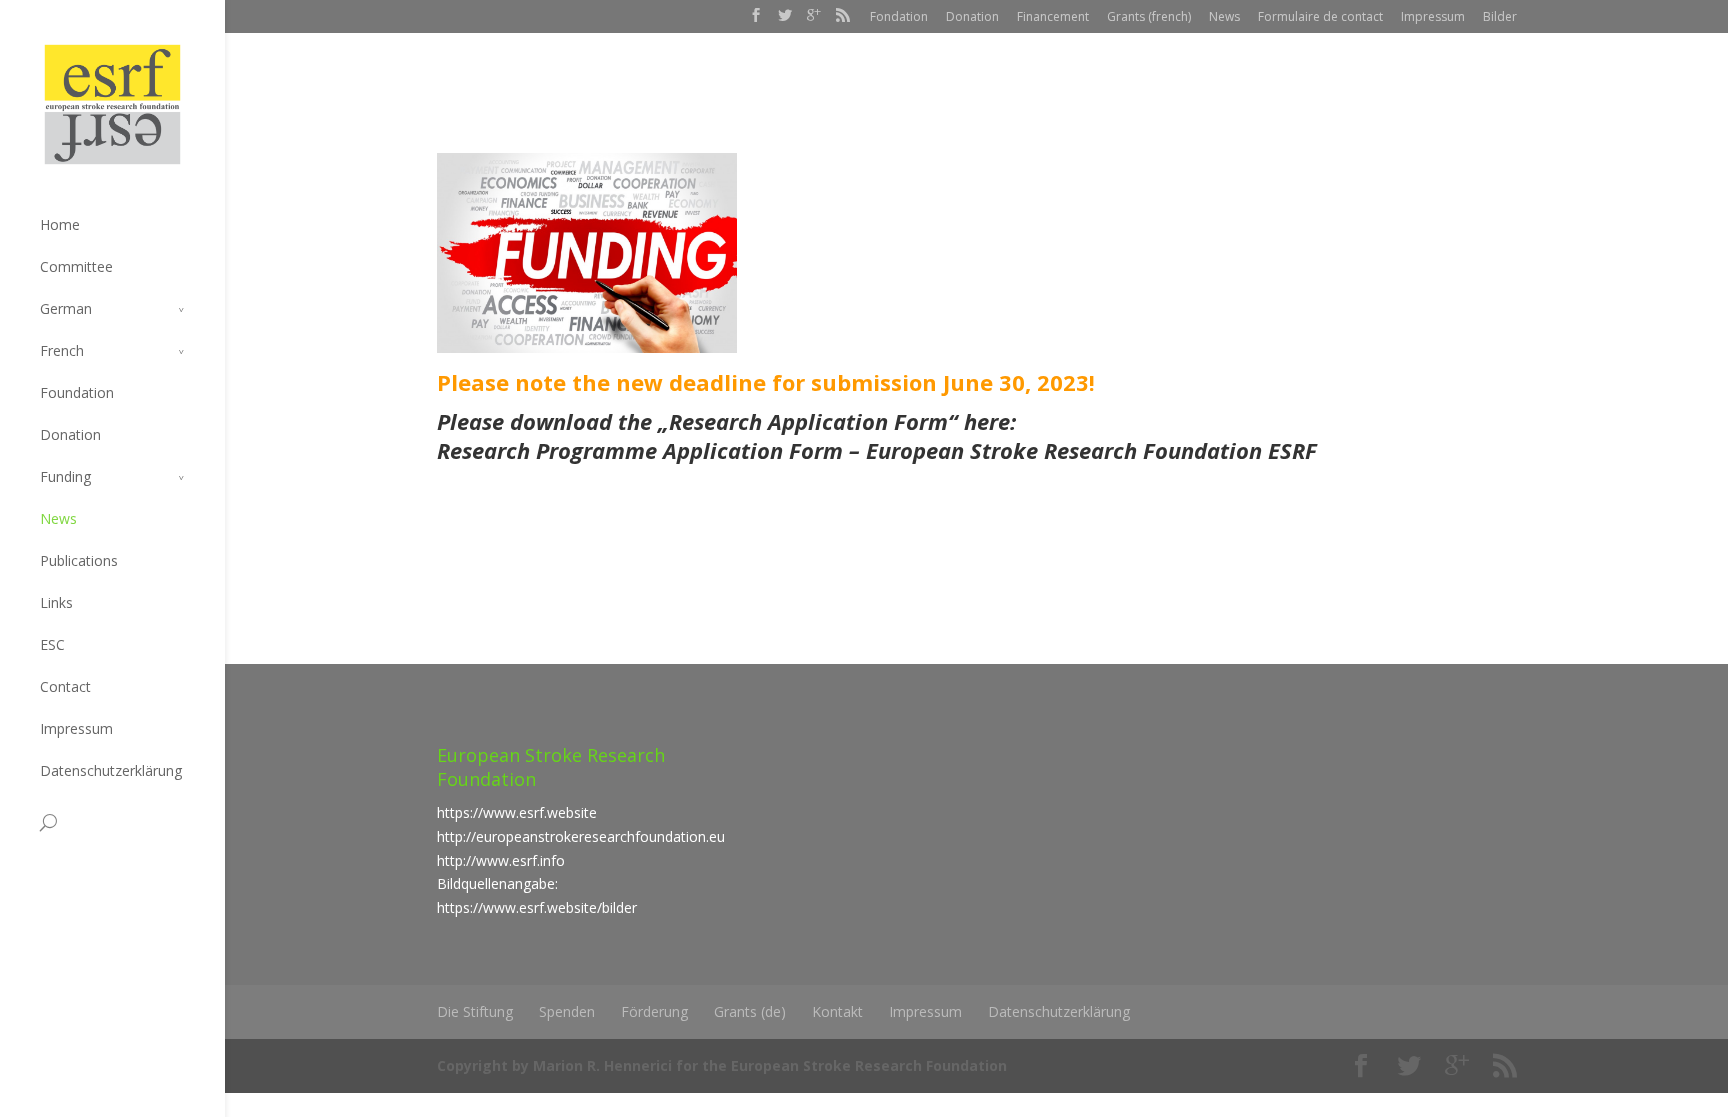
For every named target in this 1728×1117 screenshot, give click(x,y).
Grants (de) (750, 1011)
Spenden (567, 1011)
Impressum (1433, 16)
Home (60, 224)
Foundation (77, 392)
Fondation (899, 16)
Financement (1053, 16)
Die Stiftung (475, 1011)
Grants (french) (1149, 16)
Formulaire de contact (1320, 16)
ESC (52, 644)
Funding (65, 476)
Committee (76, 266)
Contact (65, 686)
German (66, 308)
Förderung (654, 1011)
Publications (79, 560)
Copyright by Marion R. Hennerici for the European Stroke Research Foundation (722, 1065)
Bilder (1500, 16)
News (1224, 16)
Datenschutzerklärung (111, 770)
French (62, 350)
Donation (972, 16)
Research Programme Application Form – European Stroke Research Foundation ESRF (877, 450)
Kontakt (837, 1011)
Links (56, 602)
